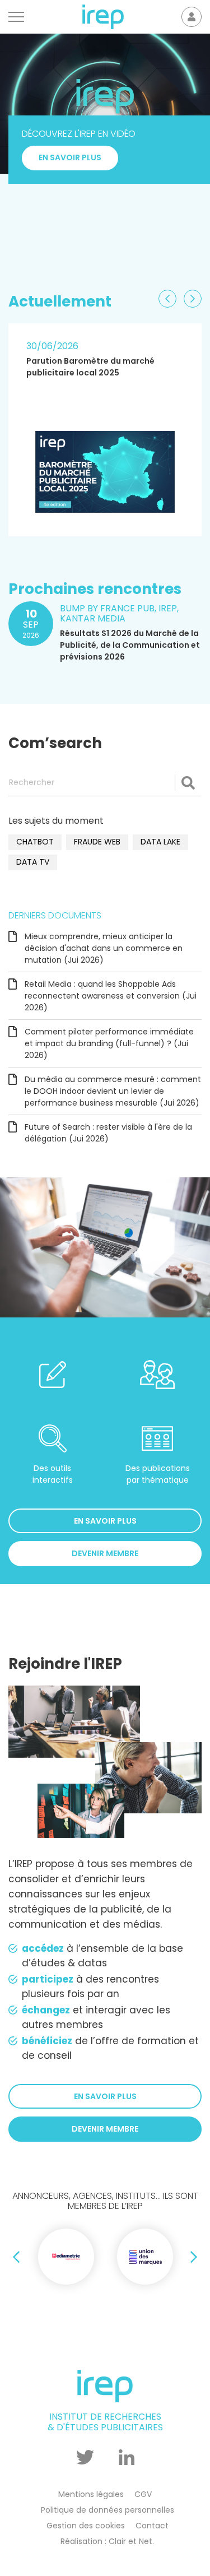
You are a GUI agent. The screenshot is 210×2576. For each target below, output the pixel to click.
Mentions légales (91, 2494)
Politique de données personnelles (108, 2510)
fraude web (97, 842)
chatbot (35, 842)
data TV (33, 862)
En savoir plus (70, 236)
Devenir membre (105, 1553)
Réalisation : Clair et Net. (107, 2541)
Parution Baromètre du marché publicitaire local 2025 (90, 367)
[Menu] (16, 17)
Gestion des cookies (86, 2526)
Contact (152, 2526)
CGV (143, 2494)
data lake (160, 842)
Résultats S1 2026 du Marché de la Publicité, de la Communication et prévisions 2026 (130, 646)
